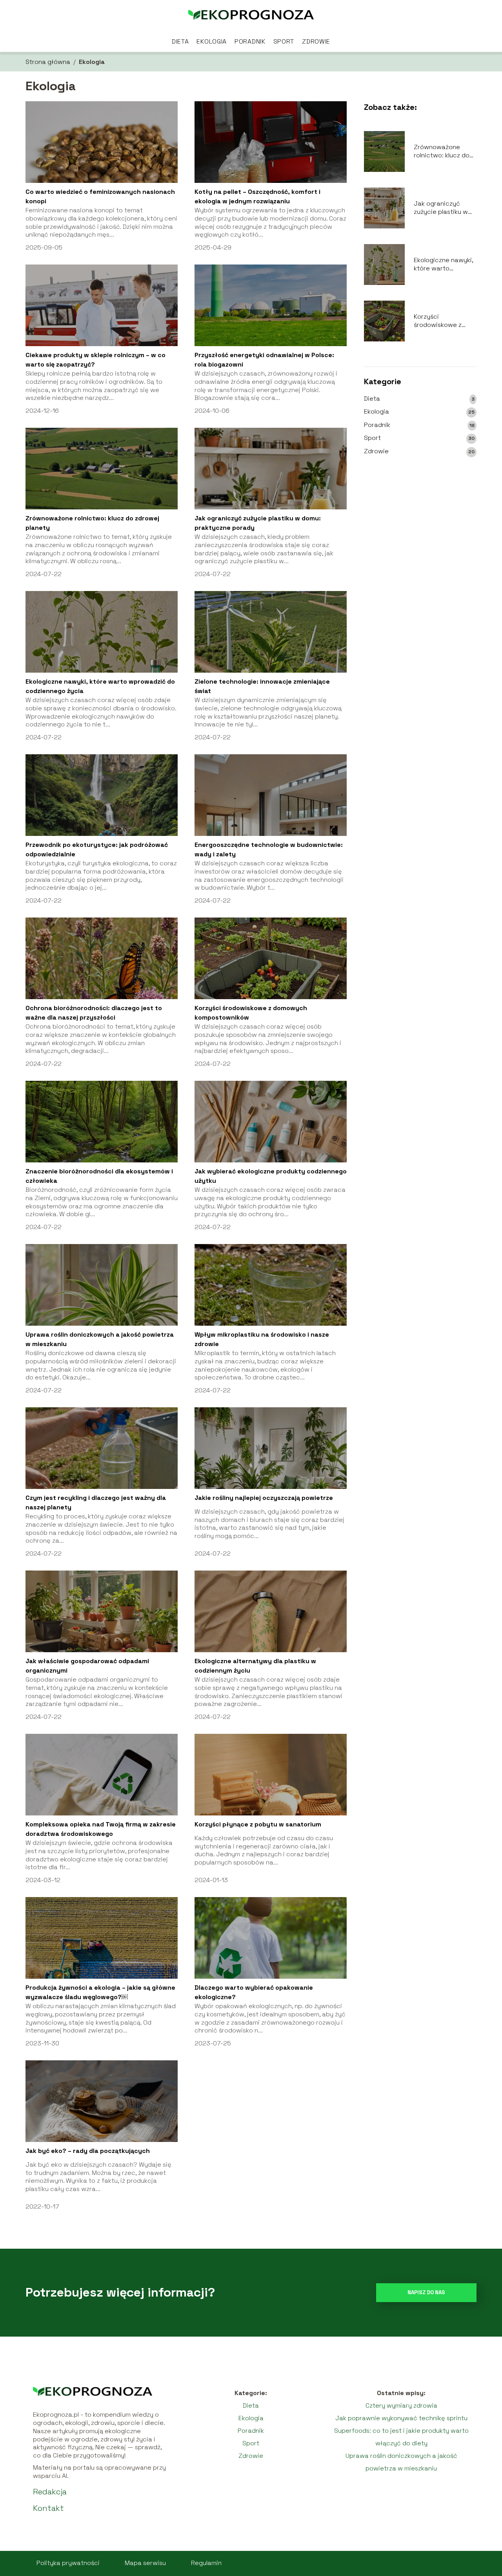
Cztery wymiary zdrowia (401, 2405)
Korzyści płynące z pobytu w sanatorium (258, 1824)
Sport (284, 41)
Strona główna (48, 62)
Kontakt (48, 2508)
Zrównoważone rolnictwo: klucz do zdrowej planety (442, 151)
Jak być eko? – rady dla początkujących (88, 2151)
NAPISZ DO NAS (426, 2292)
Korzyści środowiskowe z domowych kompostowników (440, 321)
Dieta (180, 41)
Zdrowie (316, 41)
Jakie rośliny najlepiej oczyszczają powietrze (264, 1498)
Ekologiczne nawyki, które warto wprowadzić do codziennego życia (443, 265)
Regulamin (206, 2563)
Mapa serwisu (145, 2563)
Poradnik (250, 41)
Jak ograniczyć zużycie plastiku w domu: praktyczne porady (441, 208)
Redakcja (50, 2492)
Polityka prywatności (68, 2563)
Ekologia (212, 41)
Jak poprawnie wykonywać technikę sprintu (401, 2418)
